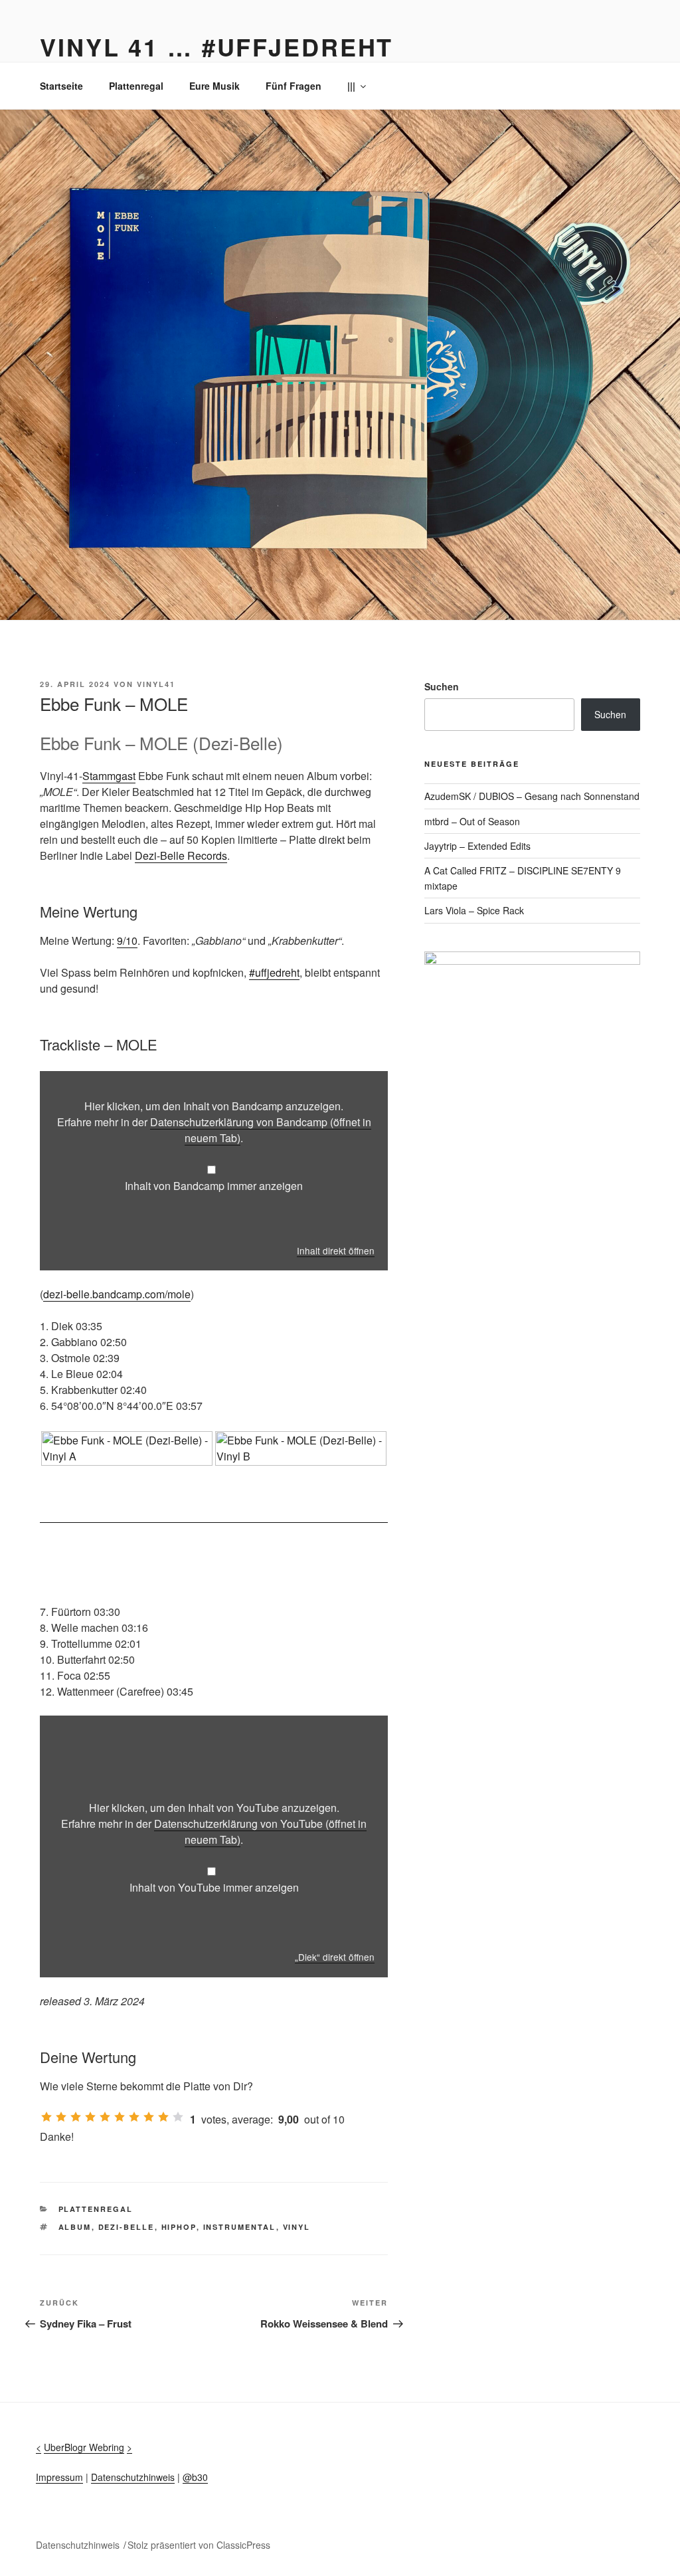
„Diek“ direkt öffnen (335, 1957)
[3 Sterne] (76, 2117)
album (75, 2227)
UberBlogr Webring (84, 2447)
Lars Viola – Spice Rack (474, 910)
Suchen (442, 686)
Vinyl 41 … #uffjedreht (216, 47)
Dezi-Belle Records (181, 855)
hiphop (179, 2227)
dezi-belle (127, 2227)
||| (351, 86)
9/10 (127, 941)
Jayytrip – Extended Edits (477, 846)
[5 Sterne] (105, 2117)
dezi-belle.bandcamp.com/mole (117, 1294)
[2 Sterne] (61, 2117)
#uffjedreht (274, 972)
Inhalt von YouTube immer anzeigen (214, 1887)
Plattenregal (136, 86)
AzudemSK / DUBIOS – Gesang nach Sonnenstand (532, 796)
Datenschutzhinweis (133, 2477)
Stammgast (109, 776)
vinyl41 (156, 684)
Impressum (59, 2477)
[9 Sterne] (163, 2117)
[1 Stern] (46, 2117)
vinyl (297, 2227)
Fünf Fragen (294, 86)
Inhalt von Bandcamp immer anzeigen (214, 1186)
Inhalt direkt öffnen (336, 1250)
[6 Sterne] (120, 2117)
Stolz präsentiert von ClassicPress (199, 2545)
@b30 (195, 2477)
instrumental (240, 2227)
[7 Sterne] (134, 2117)
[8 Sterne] (149, 2117)
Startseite (61, 86)
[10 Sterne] (178, 2117)
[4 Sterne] (90, 2117)
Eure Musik (214, 86)
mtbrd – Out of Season (472, 821)
